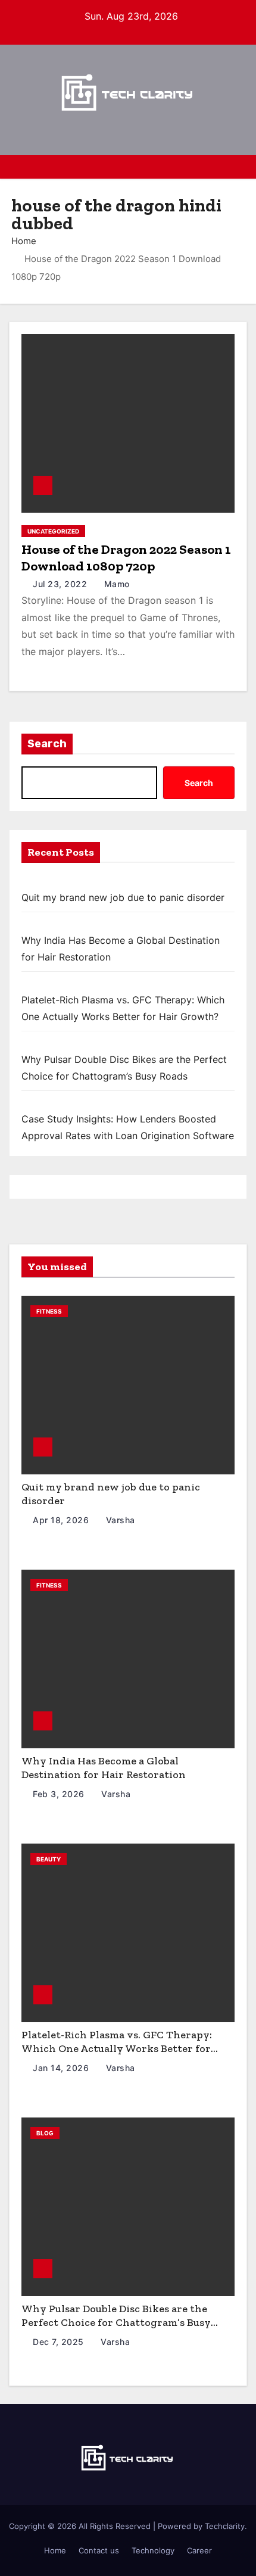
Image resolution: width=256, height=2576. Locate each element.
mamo (115, 584)
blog (45, 2133)
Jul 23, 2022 (61, 584)
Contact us (99, 2550)
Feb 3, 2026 (60, 1794)
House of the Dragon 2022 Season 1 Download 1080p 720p (126, 558)
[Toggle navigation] (238, 167)
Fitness (49, 1311)
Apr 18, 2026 (62, 1520)
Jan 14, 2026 (62, 2068)
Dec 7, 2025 (60, 2342)
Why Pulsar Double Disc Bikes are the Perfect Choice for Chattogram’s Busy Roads (116, 2322)
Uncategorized (53, 531)
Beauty (49, 1859)
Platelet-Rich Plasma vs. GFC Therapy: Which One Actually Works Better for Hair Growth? (117, 2048)
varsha (119, 1520)
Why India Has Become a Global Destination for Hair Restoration (104, 1768)
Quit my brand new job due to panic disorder (123, 897)
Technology (153, 2550)
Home (24, 241)
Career (199, 2550)
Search (47, 744)
